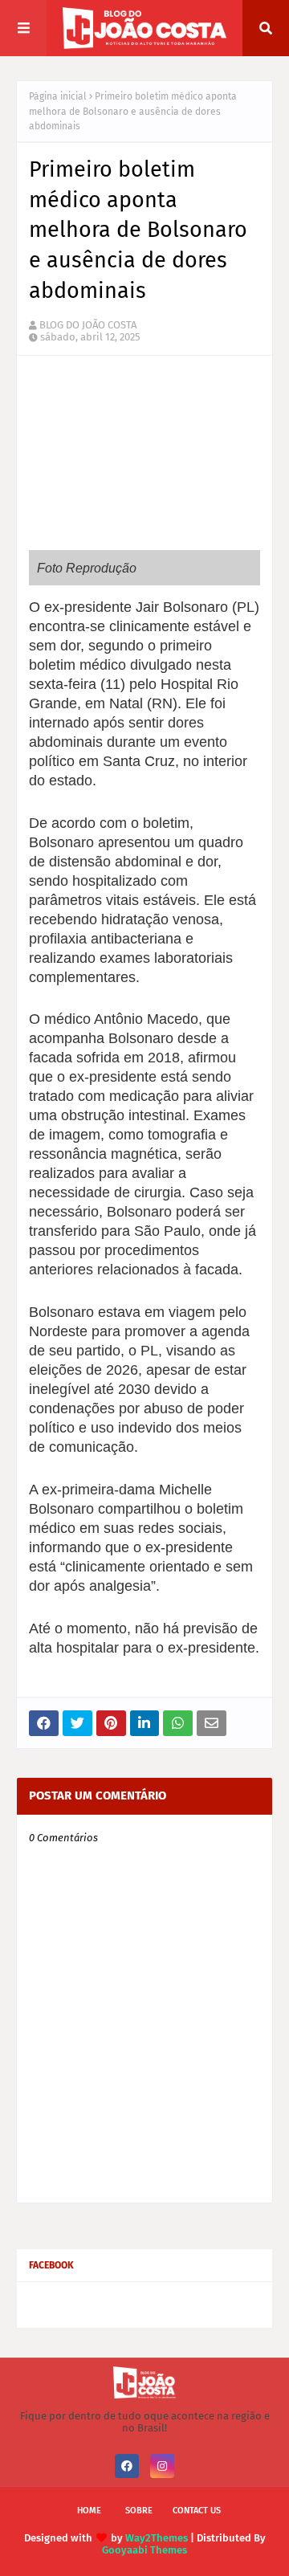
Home (89, 2511)
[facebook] (127, 2466)
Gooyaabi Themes (144, 2550)
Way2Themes (157, 2538)
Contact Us (197, 2511)
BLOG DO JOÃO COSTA (88, 325)
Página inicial (58, 96)
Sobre (139, 2511)
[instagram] (162, 2466)
